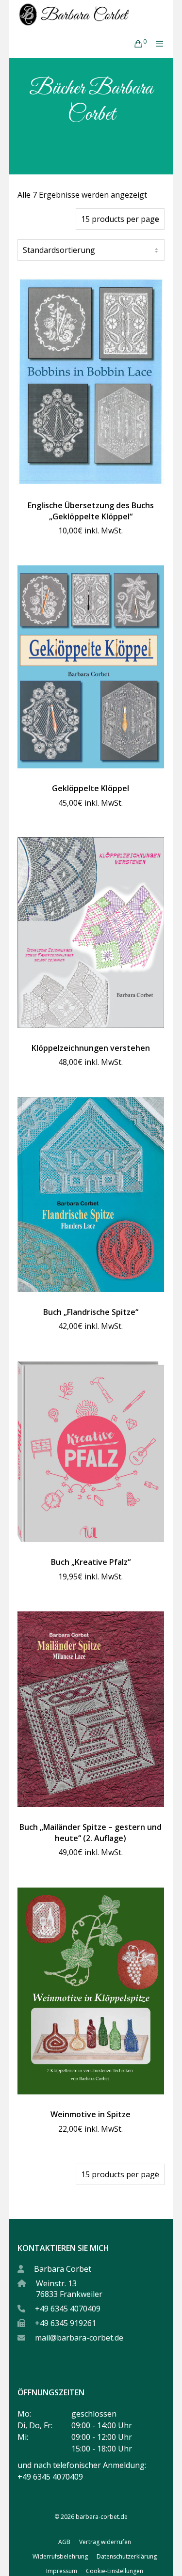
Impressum (62, 2571)
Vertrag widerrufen (105, 2542)
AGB (64, 2542)
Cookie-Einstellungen (115, 2571)
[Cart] (135, 44)
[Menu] (157, 44)
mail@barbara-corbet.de (79, 2338)
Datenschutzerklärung (127, 2556)
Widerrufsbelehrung (60, 2556)
